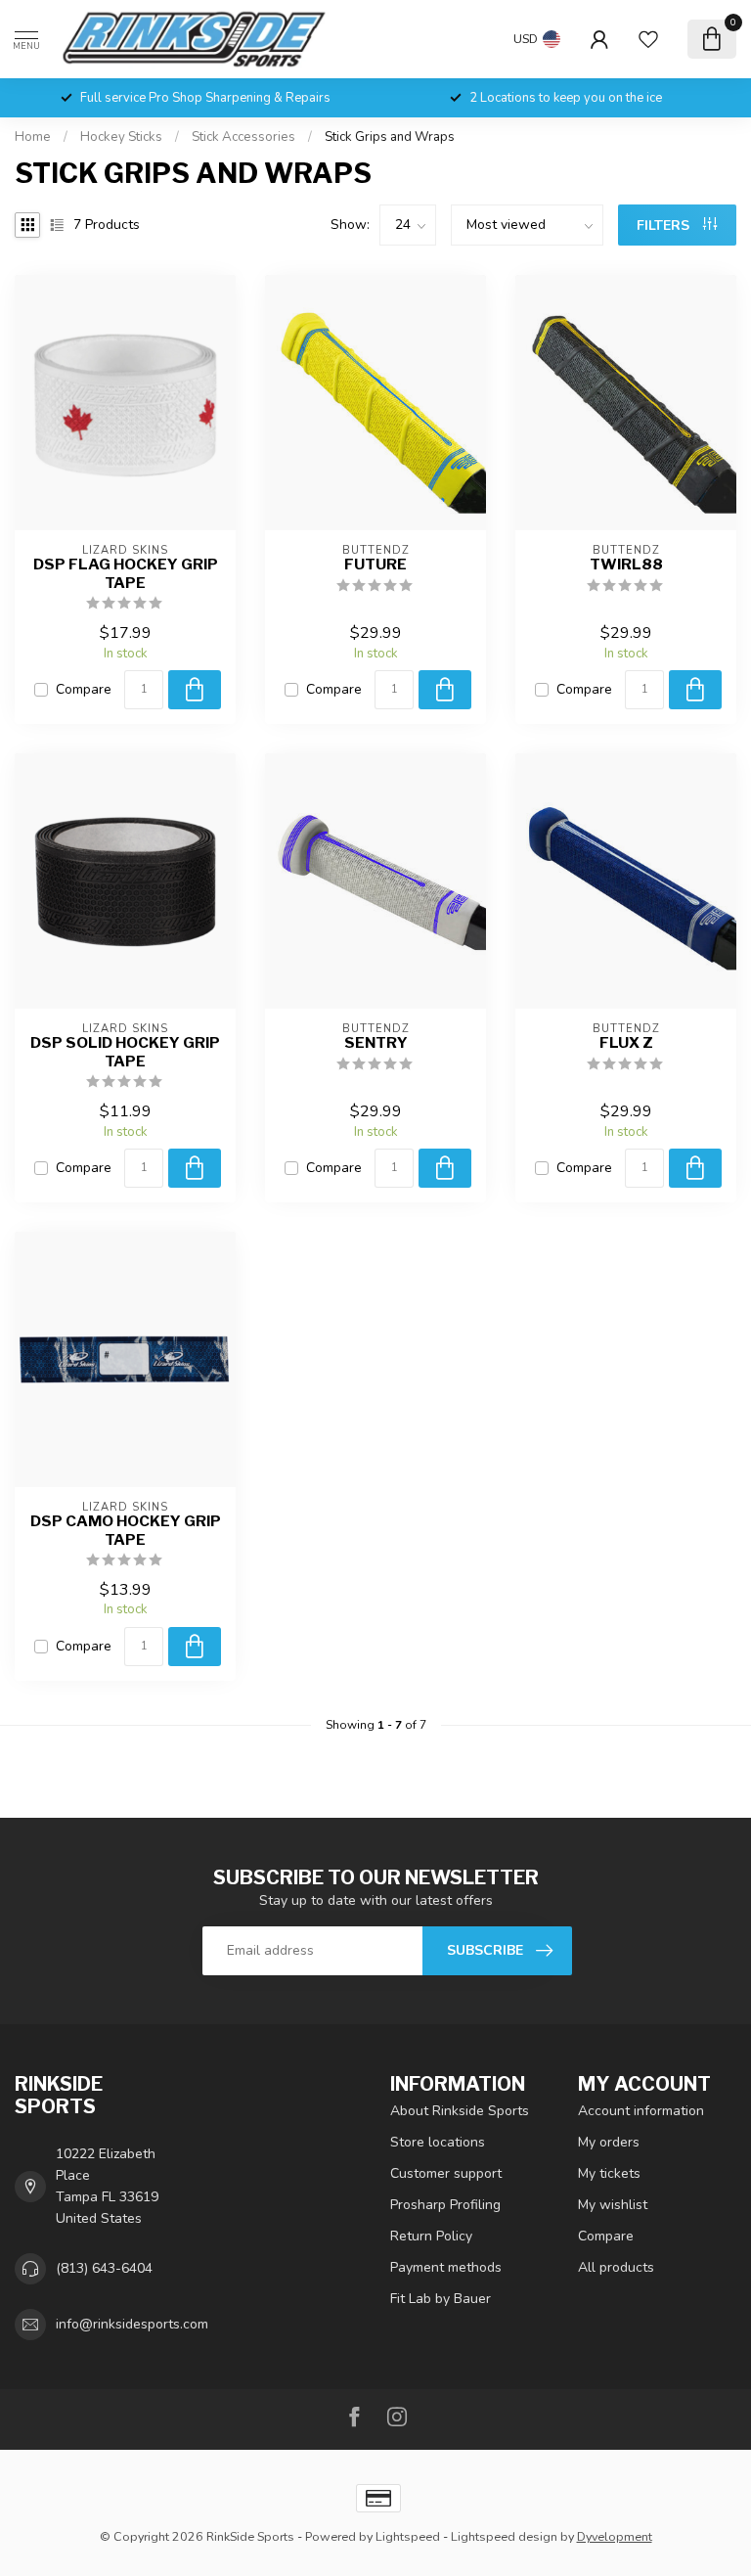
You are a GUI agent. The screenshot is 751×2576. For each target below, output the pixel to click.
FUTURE (375, 565)
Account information (641, 2111)
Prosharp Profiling (445, 2205)
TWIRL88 (626, 565)
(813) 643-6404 (104, 2268)
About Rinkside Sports (460, 2111)
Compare (84, 689)
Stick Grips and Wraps (390, 137)
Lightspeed (408, 2536)
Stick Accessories (243, 137)
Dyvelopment (615, 2536)
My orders (609, 2142)
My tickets (609, 2173)
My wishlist (613, 2205)
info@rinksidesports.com (132, 2324)
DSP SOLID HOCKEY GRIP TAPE (125, 1052)
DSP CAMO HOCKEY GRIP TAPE (126, 1530)
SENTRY (376, 1043)
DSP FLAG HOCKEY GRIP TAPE (126, 573)
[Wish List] (648, 39)
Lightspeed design (504, 2536)
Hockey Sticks (121, 137)
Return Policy (431, 2236)
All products (616, 2267)
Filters (665, 226)
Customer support (446, 2173)
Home (33, 137)
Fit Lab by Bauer (441, 2299)
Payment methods (446, 2267)
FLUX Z (626, 1043)
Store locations (438, 2142)
